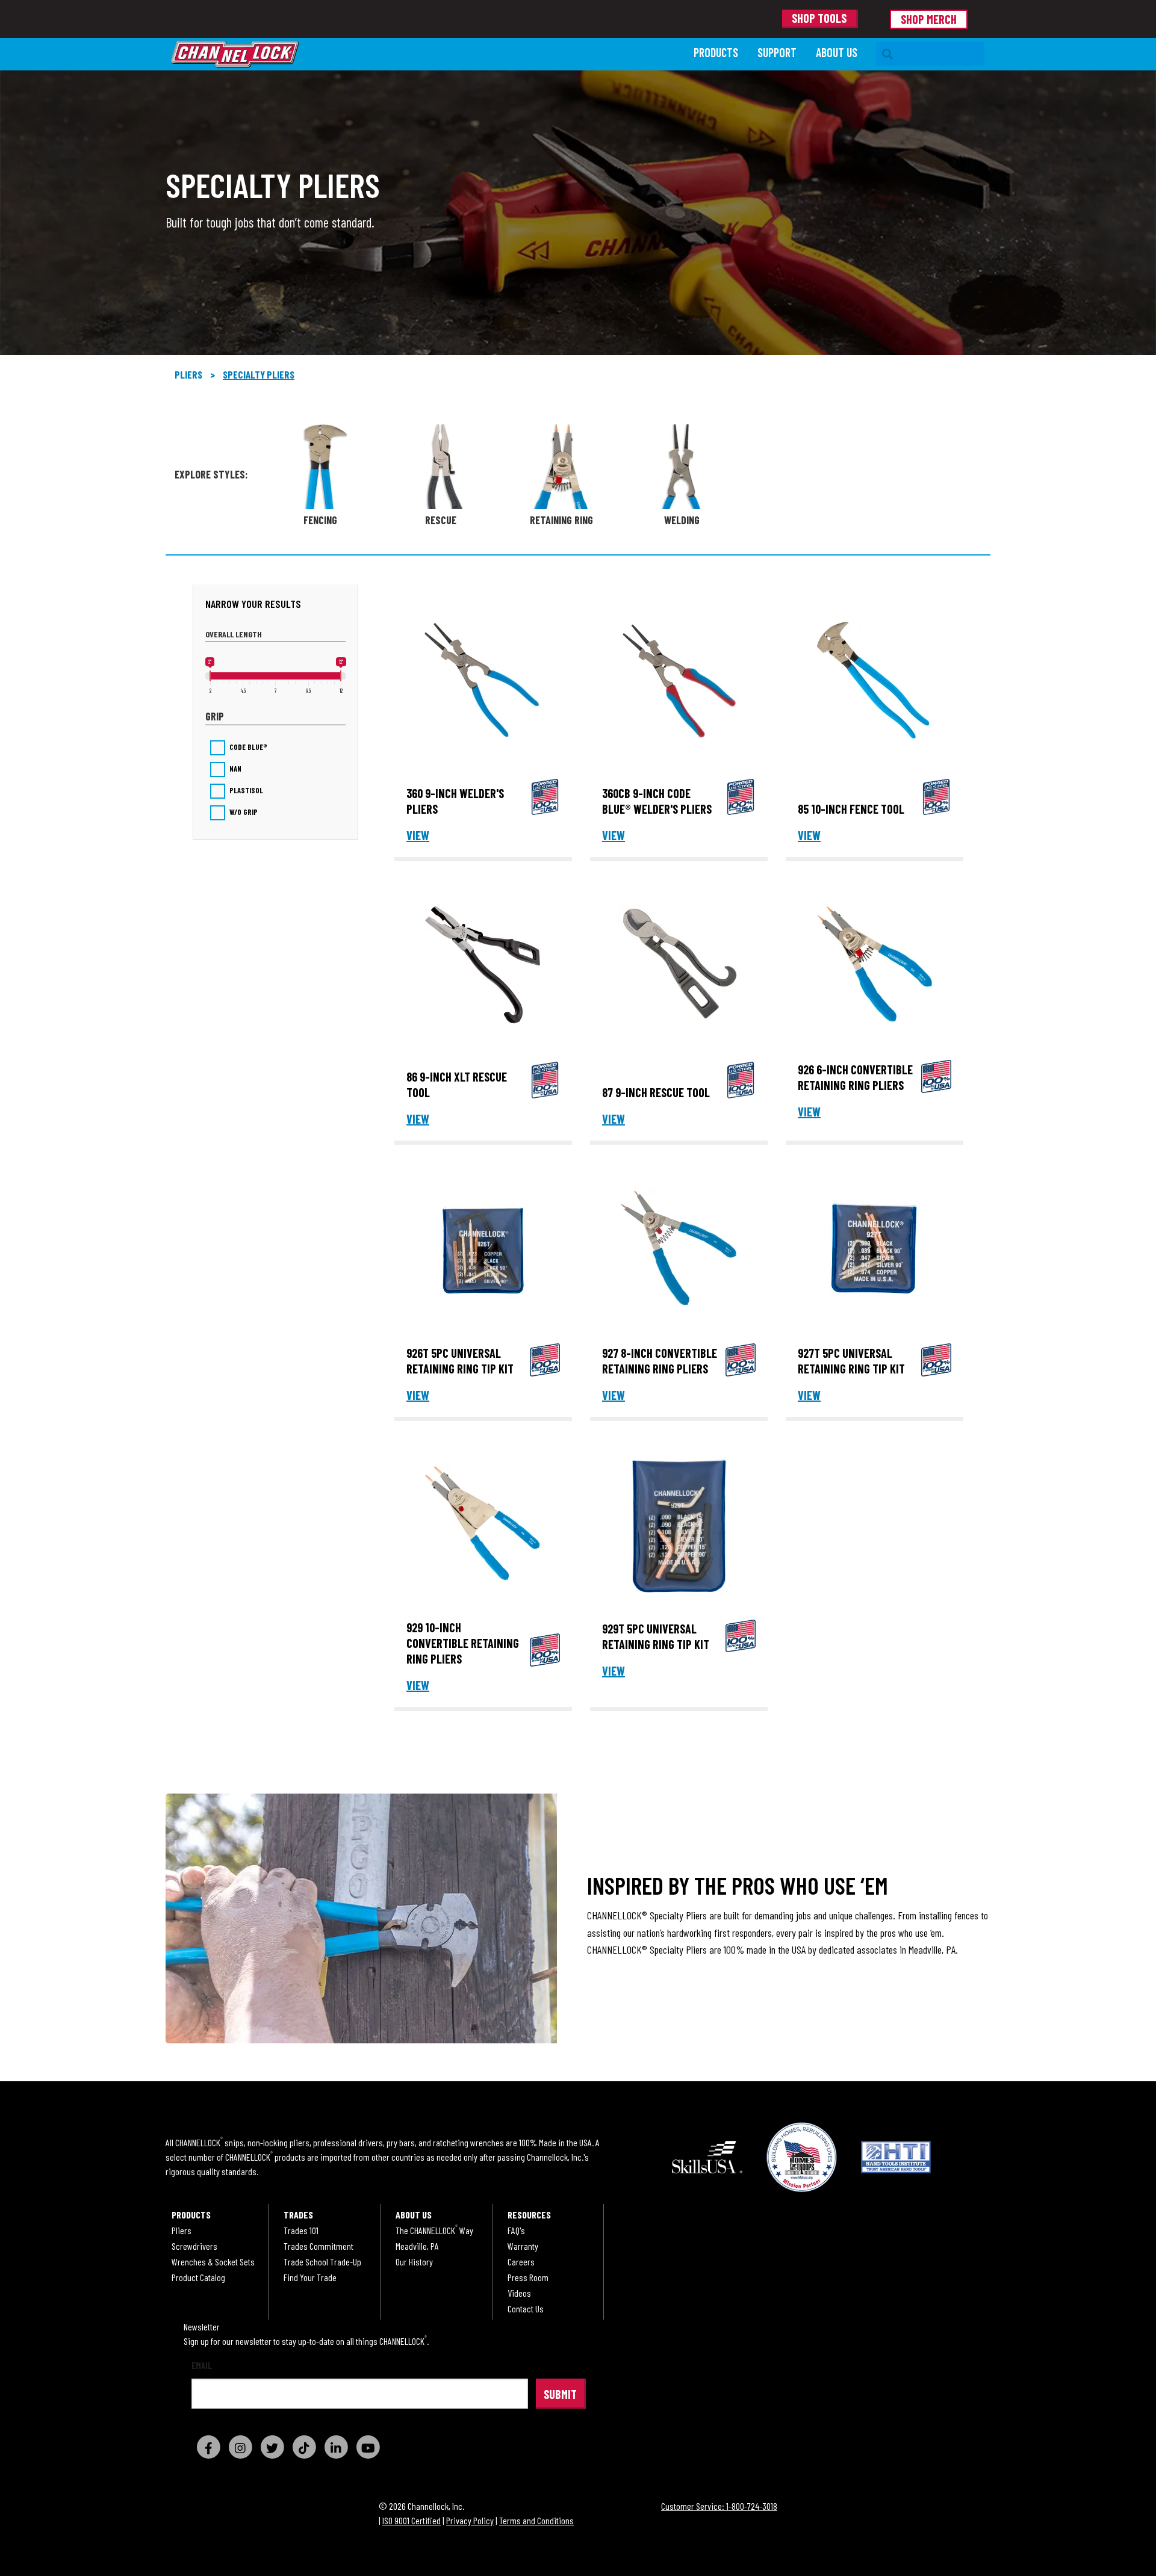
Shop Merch (929, 19)
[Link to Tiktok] (304, 2447)
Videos (519, 2293)
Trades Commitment (319, 2246)
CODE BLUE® (248, 747)
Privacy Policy (470, 2520)
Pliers (188, 374)
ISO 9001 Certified (412, 2520)
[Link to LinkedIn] (336, 2447)
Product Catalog (198, 2277)
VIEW (418, 835)
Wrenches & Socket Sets (213, 2262)
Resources (529, 2215)
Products (716, 52)
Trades (298, 2215)
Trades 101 (301, 2231)
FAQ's (516, 2231)
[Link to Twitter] (272, 2447)
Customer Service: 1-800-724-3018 (719, 2506)
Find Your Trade (310, 2277)
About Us (837, 52)
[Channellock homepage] (426, 54)
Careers (521, 2262)
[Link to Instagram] (240, 2447)
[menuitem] (716, 54)
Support (777, 52)
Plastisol (246, 791)
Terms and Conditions (536, 2520)
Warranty (523, 2246)
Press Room (528, 2277)
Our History (414, 2262)
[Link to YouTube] (368, 2447)
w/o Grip (244, 812)
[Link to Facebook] (208, 2447)
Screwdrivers (194, 2246)
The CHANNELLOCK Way (434, 2231)
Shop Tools (819, 18)
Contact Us (526, 2309)
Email (202, 2366)
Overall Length (234, 634)
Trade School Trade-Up (322, 2262)
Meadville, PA (417, 2246)
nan (235, 769)
